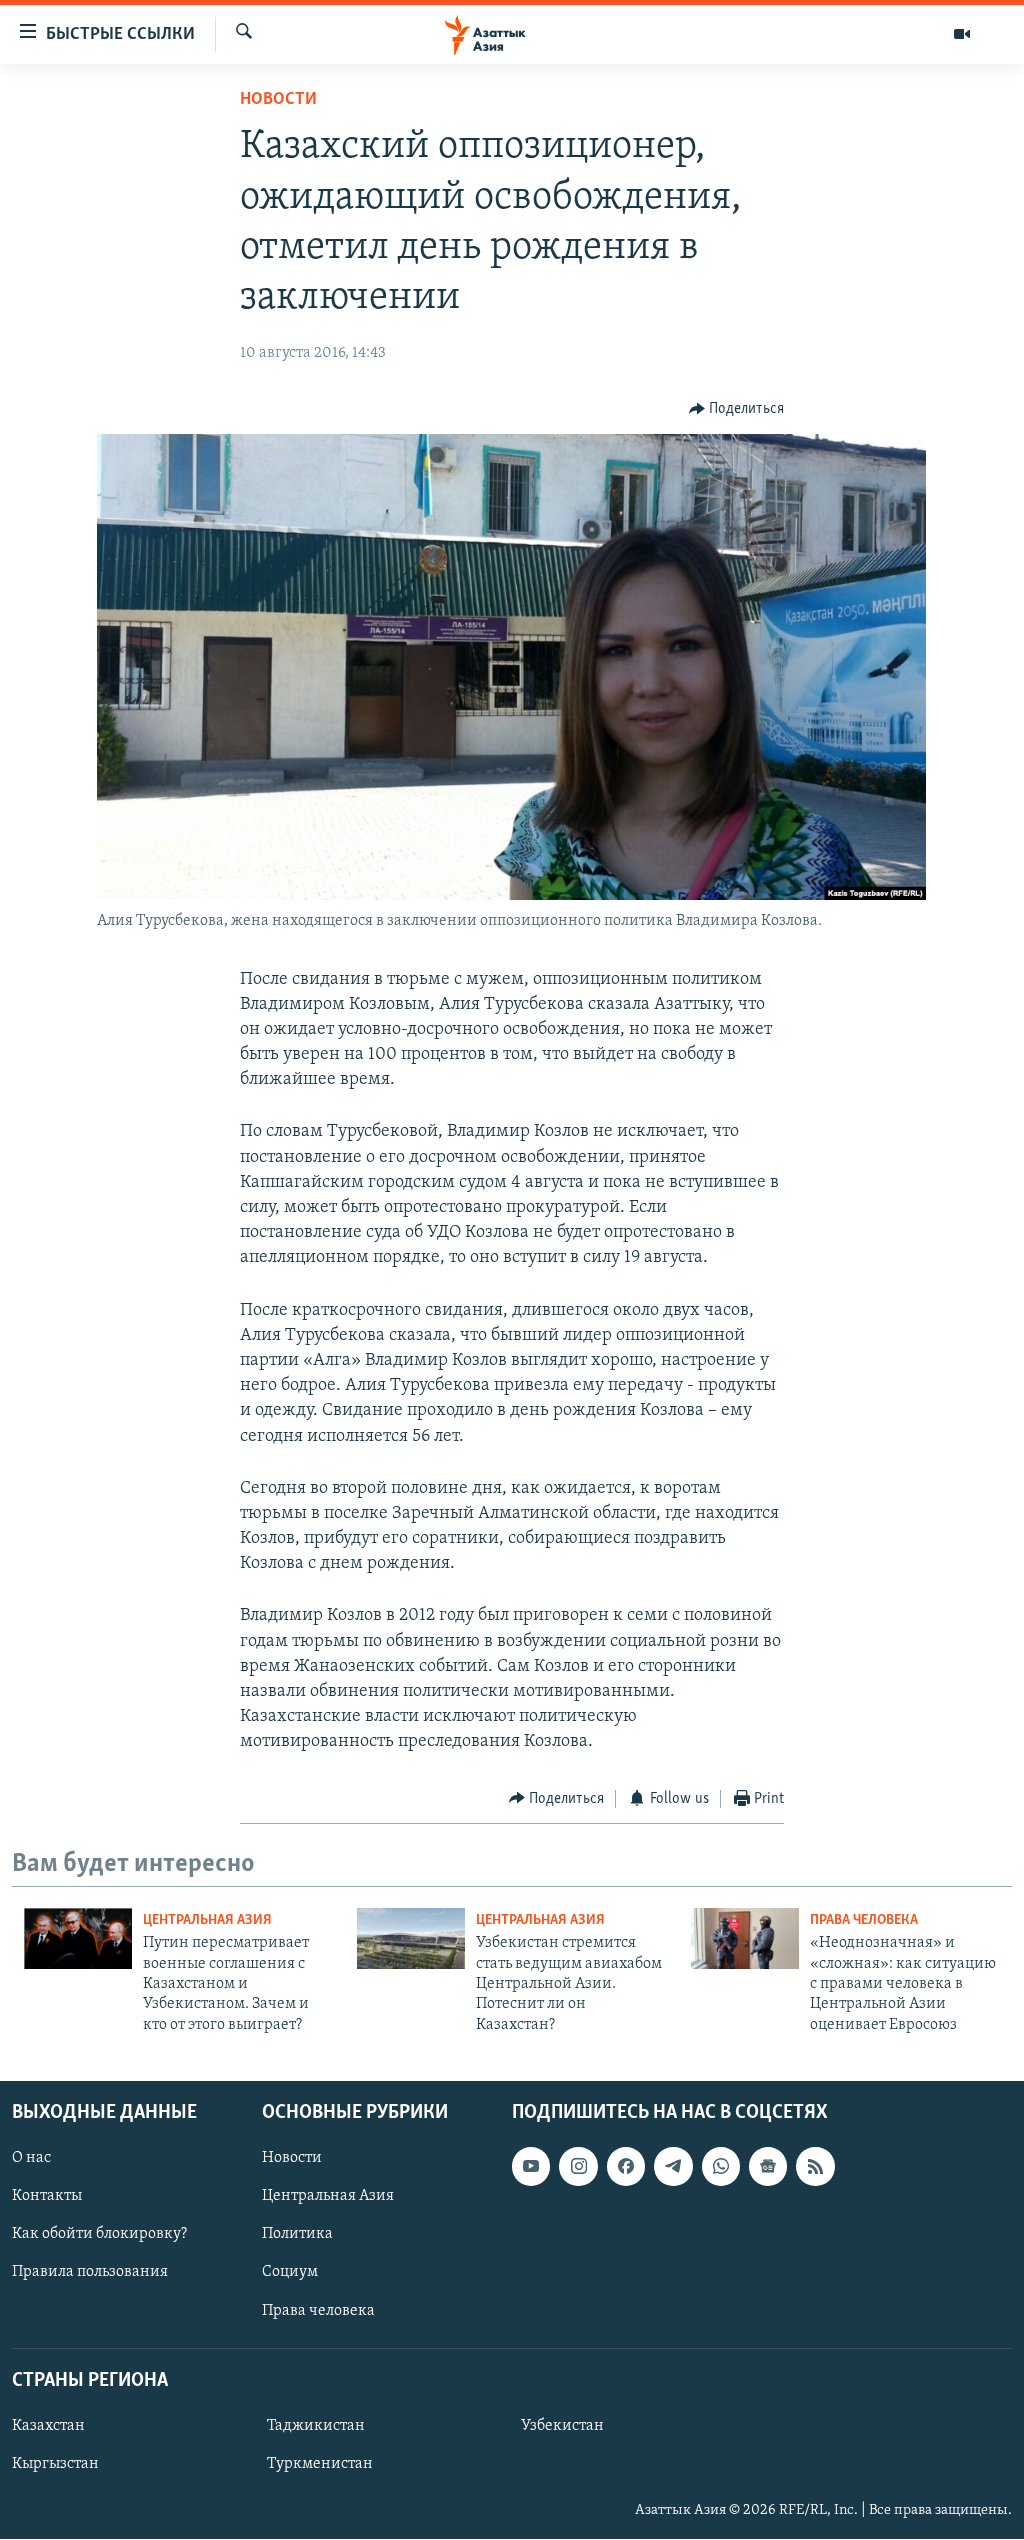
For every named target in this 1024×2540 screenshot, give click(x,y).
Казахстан (48, 2426)
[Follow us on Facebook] (626, 2166)
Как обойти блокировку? (99, 2235)
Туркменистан (320, 2464)
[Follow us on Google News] (768, 2166)
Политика (297, 2235)
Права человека (864, 1920)
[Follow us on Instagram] (578, 2166)
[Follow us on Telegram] (673, 2166)
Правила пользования (90, 2273)
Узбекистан (562, 2426)
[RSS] (815, 2166)
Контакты (47, 2197)
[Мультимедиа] (962, 34)
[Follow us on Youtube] (531, 2166)
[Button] (737, 409)
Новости (278, 100)
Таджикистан (316, 2426)
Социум (290, 2273)
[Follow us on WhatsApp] (721, 2166)
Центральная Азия (207, 1920)
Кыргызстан (55, 2464)
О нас (31, 2158)
